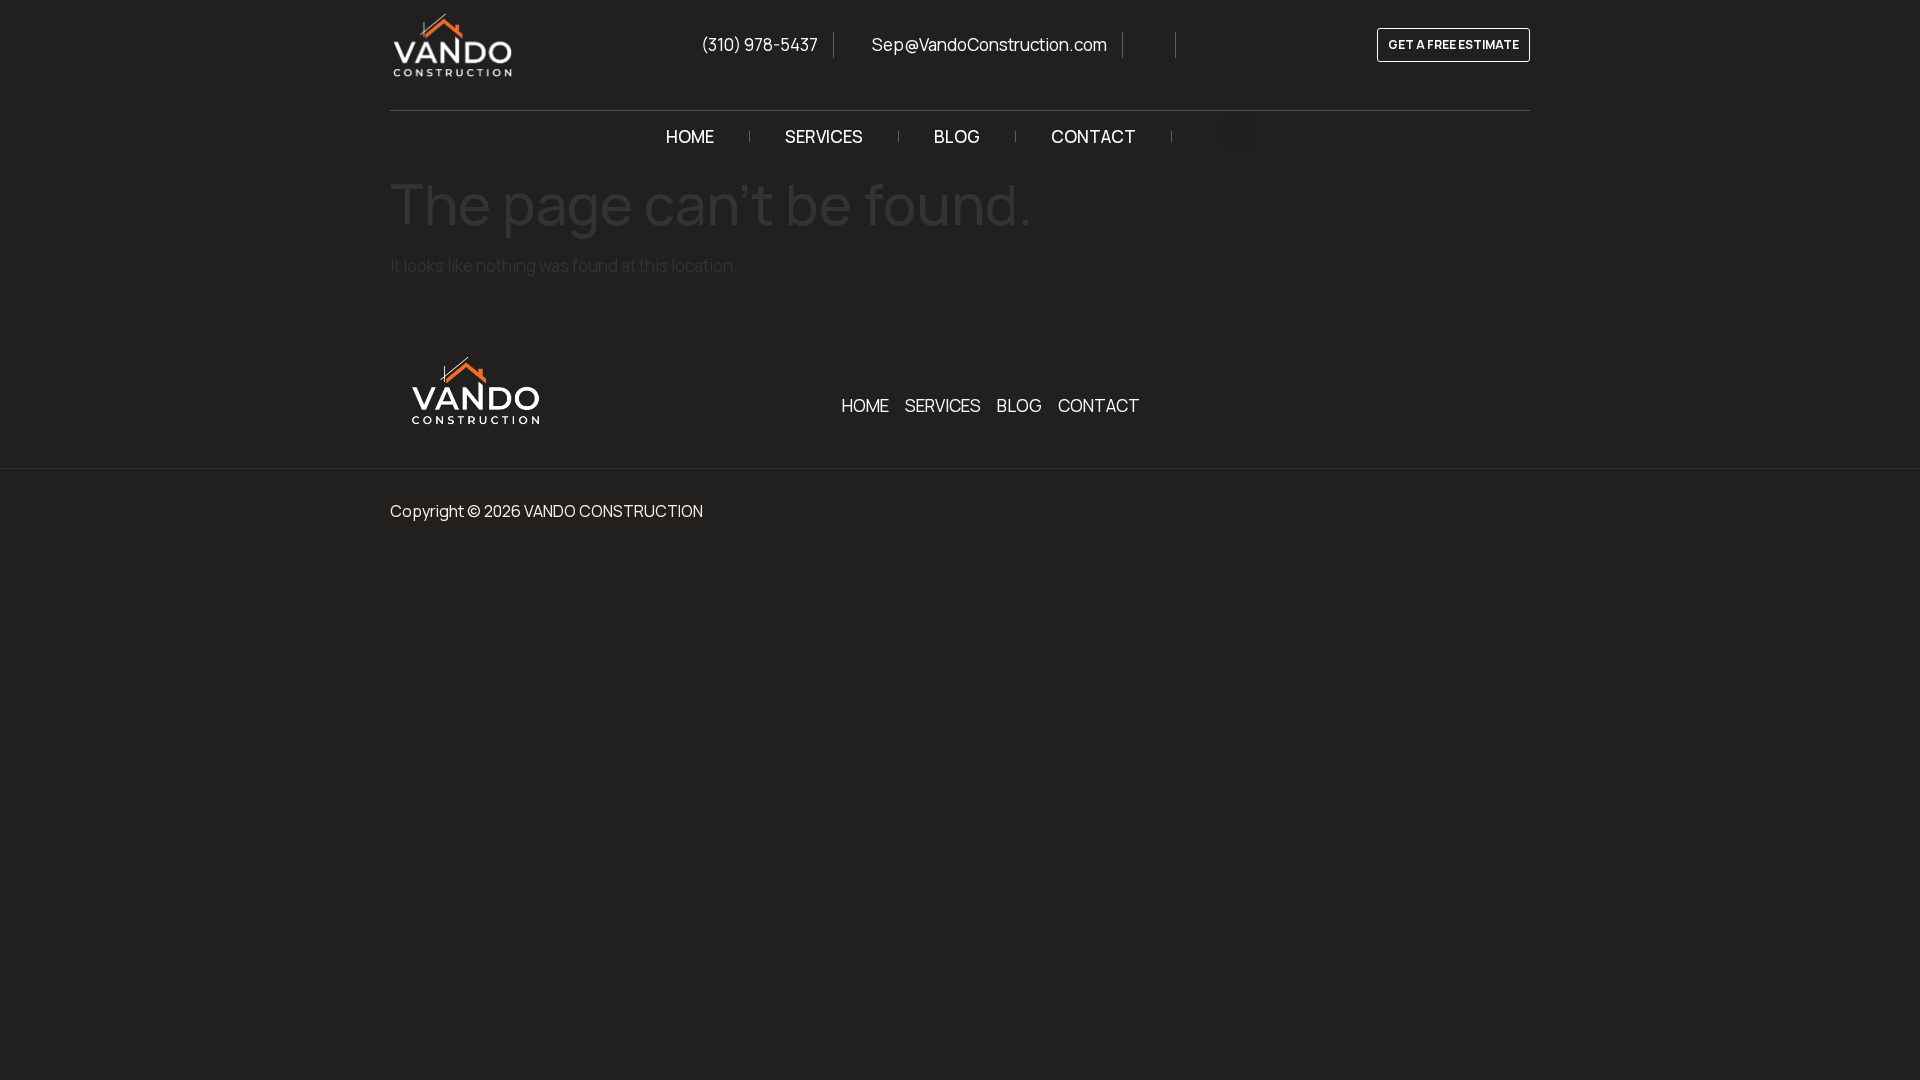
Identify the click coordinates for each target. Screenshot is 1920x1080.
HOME (690, 136)
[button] (1238, 131)
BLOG (957, 136)
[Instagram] (1449, 405)
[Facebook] (1488, 405)
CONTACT (1093, 136)
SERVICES (824, 136)
